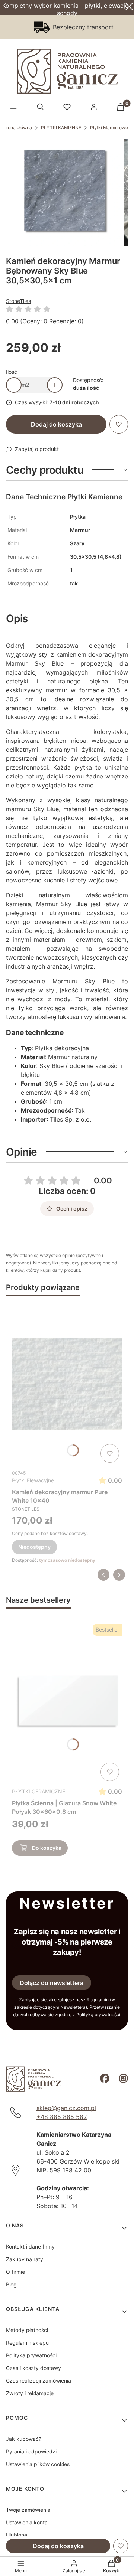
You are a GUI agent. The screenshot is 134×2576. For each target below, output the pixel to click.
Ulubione (17, 2535)
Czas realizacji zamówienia (39, 2381)
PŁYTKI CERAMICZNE (39, 1791)
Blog (11, 2284)
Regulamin (98, 2000)
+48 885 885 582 (62, 2117)
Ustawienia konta (27, 2522)
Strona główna (17, 128)
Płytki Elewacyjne (33, 1480)
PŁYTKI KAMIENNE (61, 128)
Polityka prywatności (31, 2355)
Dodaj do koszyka (56, 424)
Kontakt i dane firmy (30, 2247)
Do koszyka (47, 1848)
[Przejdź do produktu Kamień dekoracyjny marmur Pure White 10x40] (67, 1384)
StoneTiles (18, 301)
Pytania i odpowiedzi (31, 2451)
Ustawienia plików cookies (38, 2464)
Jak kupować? (24, 2439)
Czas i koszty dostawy (33, 2368)
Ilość (12, 372)
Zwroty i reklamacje (30, 2393)
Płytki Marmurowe (109, 128)
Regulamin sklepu (27, 2343)
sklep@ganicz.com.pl (66, 2108)
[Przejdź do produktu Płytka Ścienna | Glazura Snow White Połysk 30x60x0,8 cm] (67, 1702)
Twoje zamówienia (28, 2510)
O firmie (15, 2272)
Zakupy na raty (25, 2259)
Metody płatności (27, 2330)
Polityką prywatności (98, 2015)
